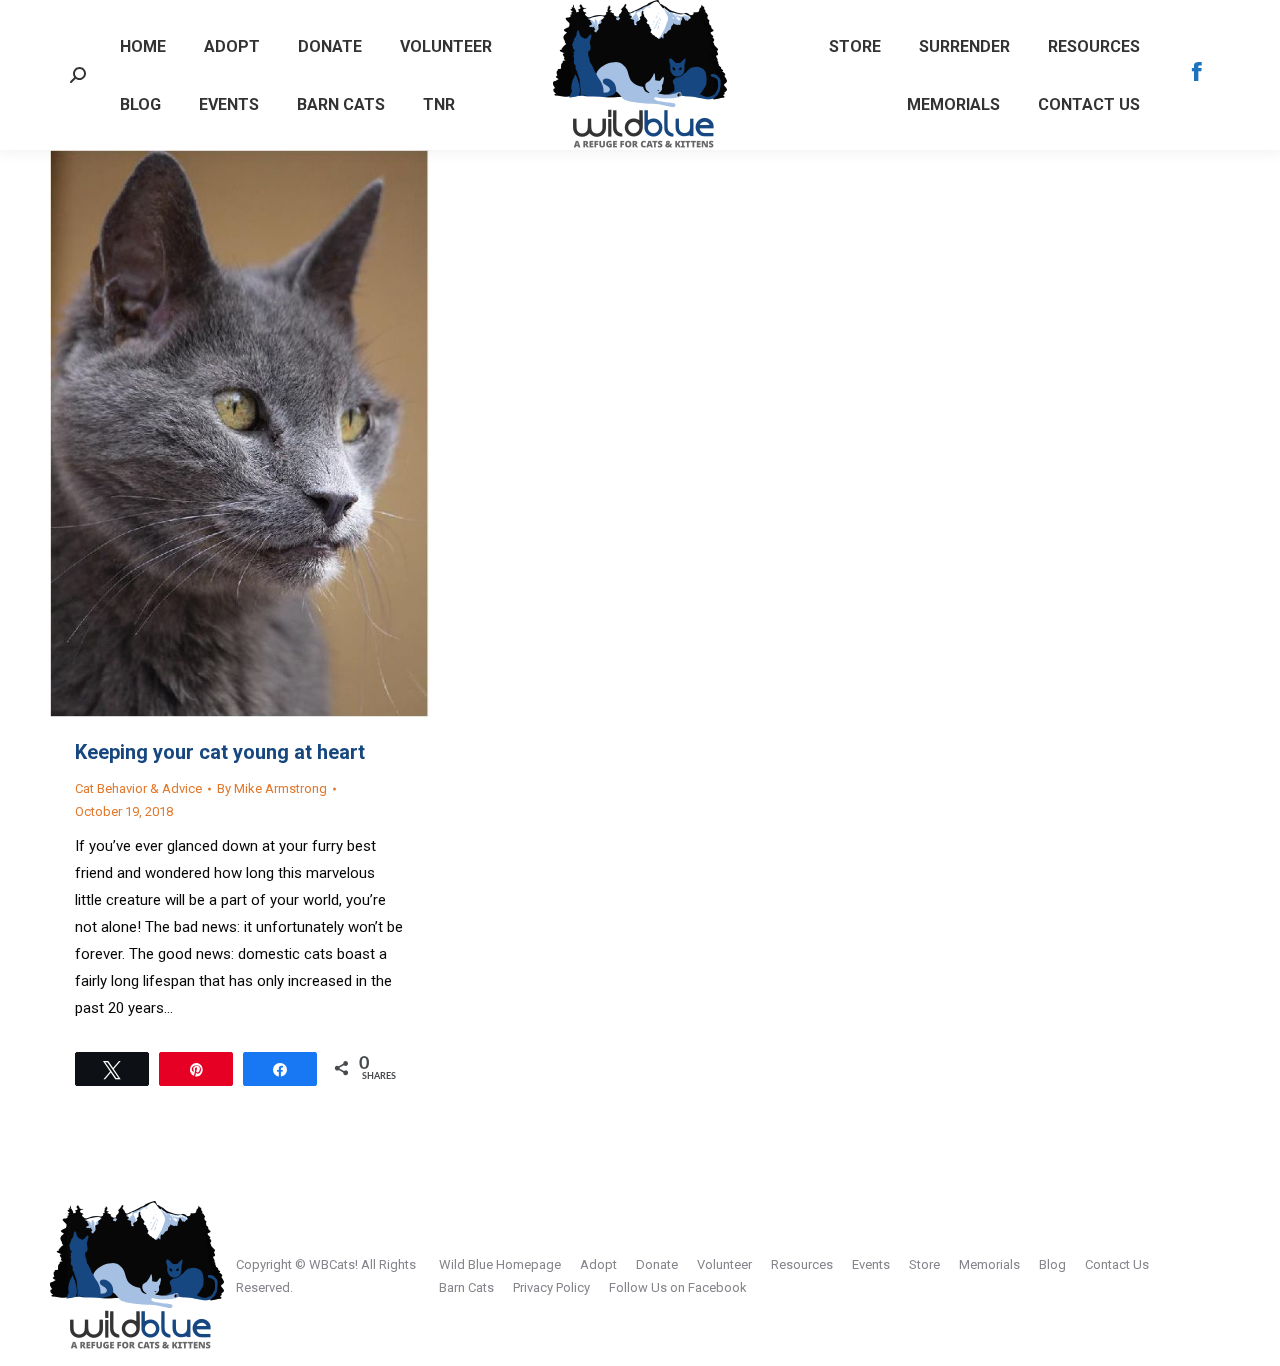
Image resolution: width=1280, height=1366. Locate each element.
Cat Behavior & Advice (138, 788)
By (272, 788)
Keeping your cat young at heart (220, 752)
